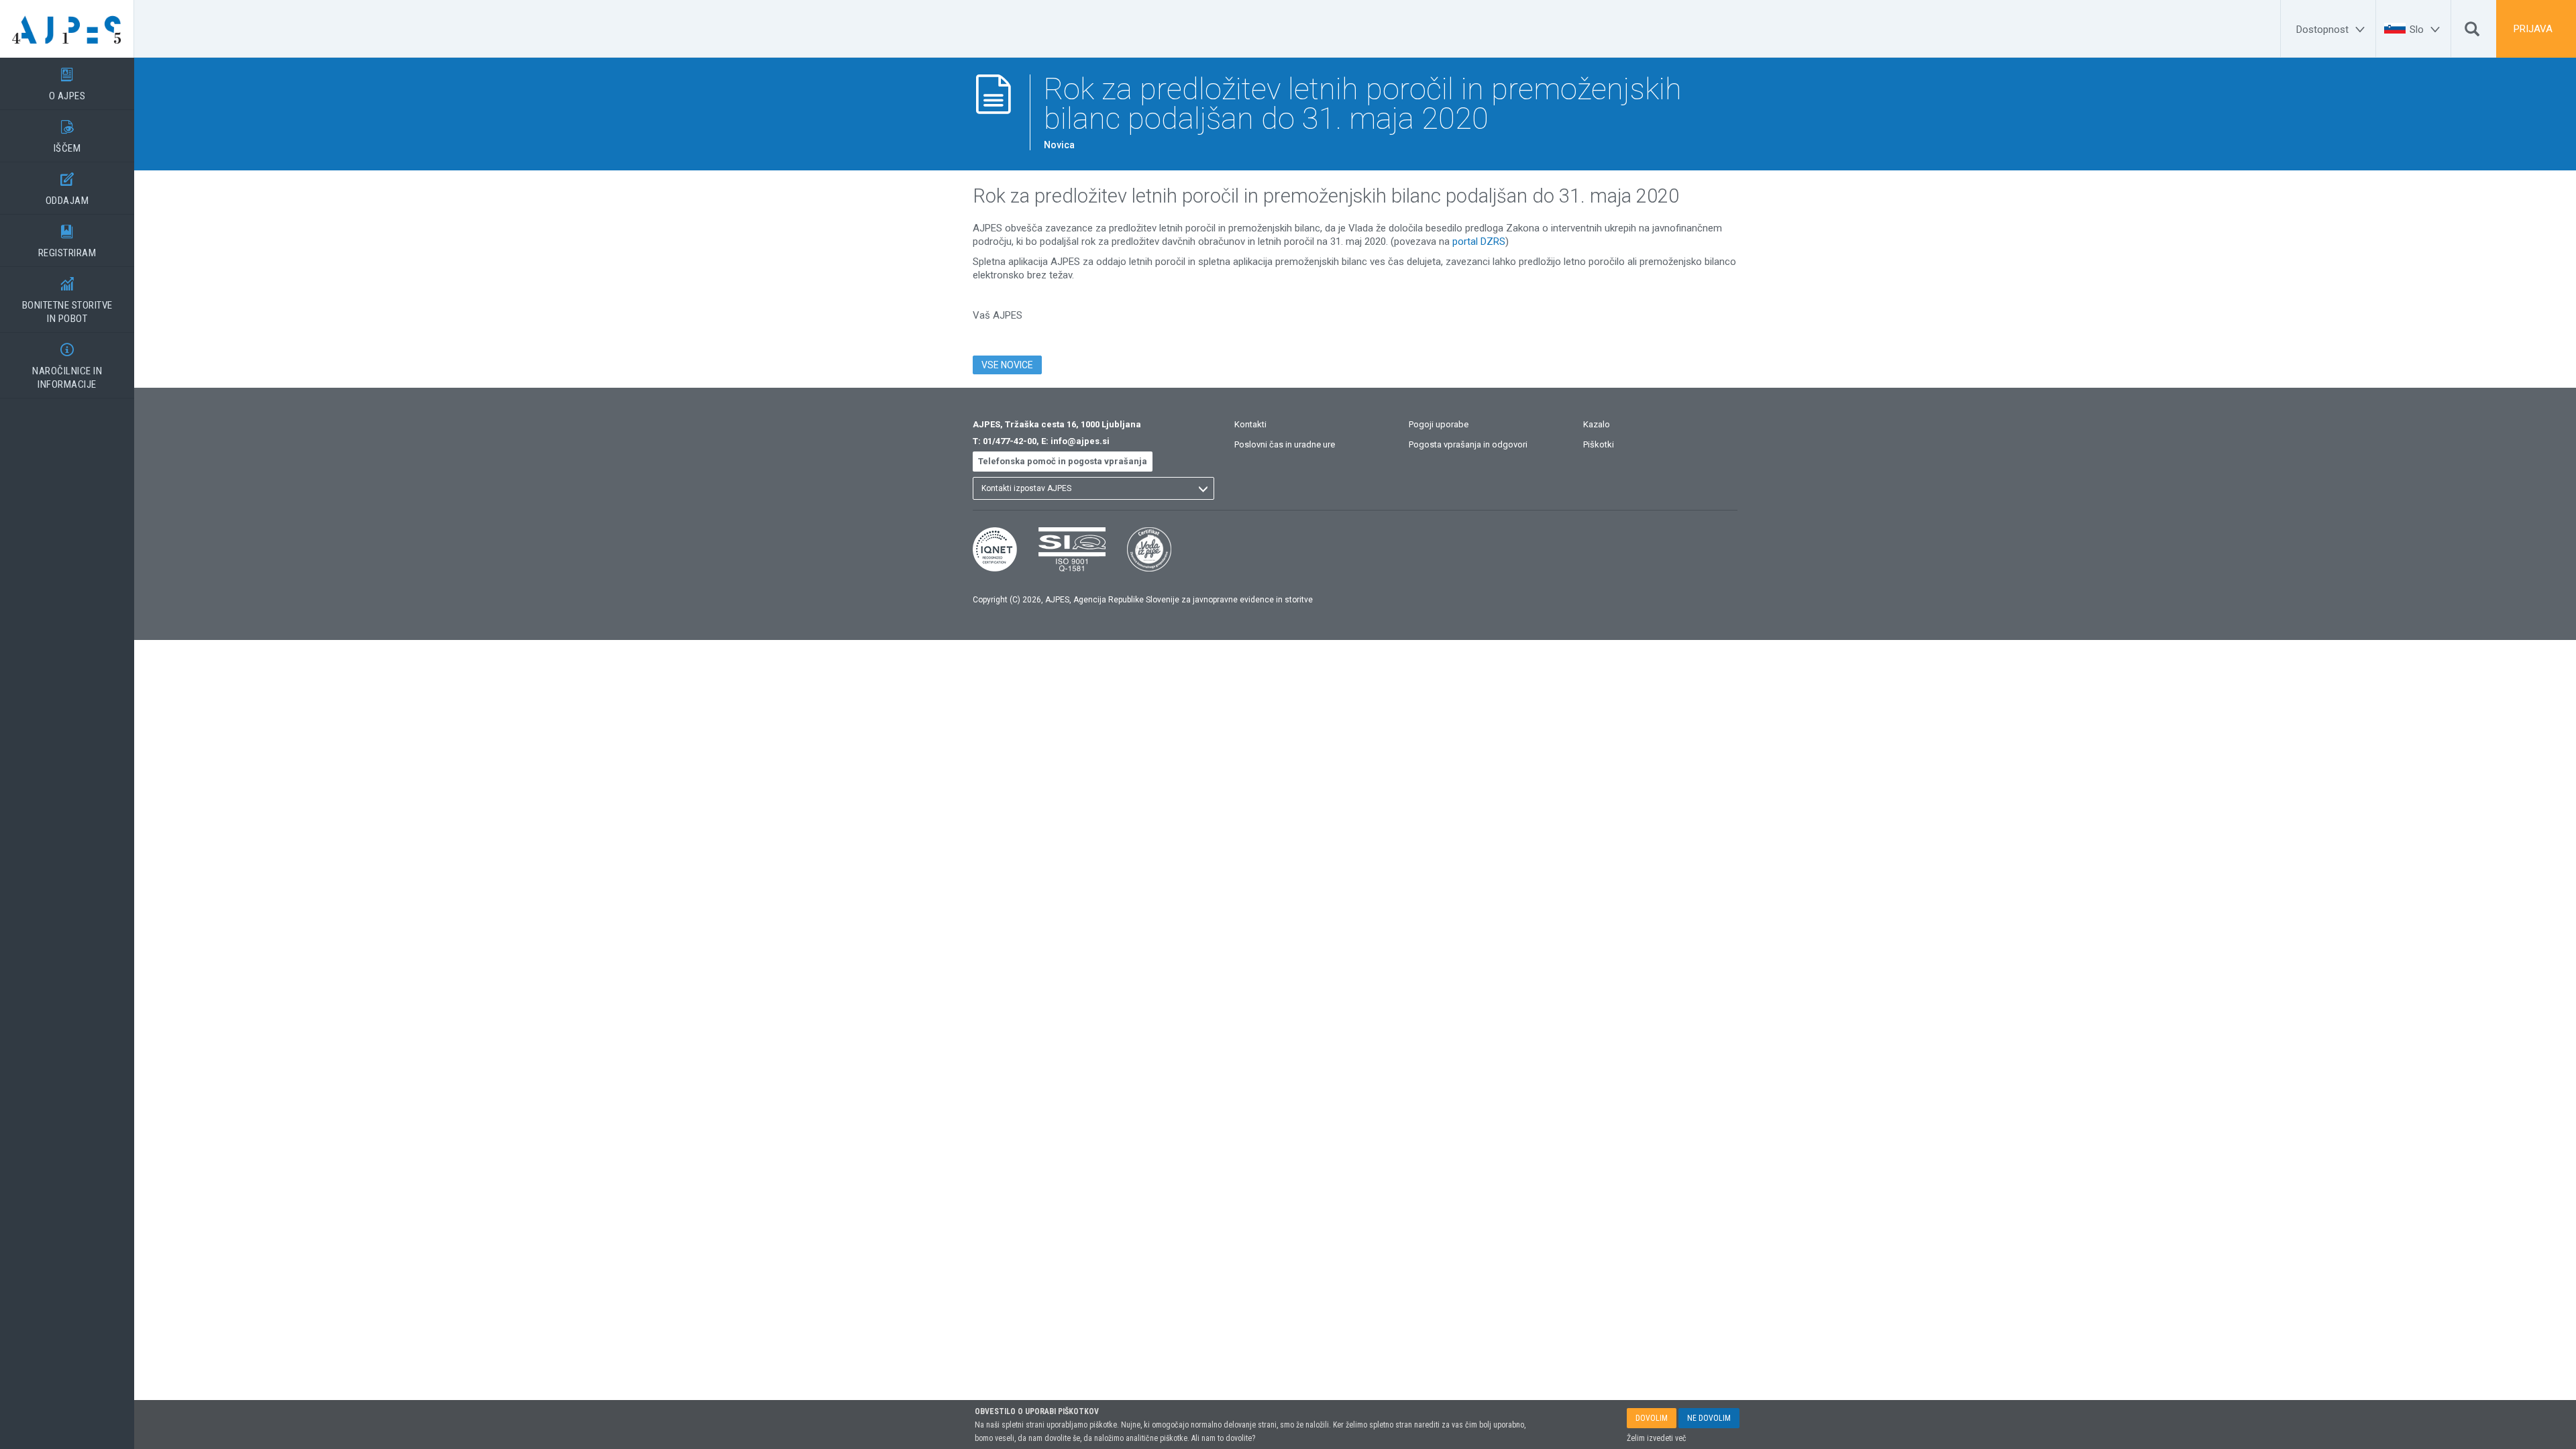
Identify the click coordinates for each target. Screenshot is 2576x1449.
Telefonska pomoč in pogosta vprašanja (1063, 461)
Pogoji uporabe (1439, 424)
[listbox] (1093, 488)
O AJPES (67, 85)
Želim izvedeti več (1657, 1438)
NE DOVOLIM (1709, 1418)
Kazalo (1597, 424)
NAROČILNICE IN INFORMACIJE (67, 367)
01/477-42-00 (1010, 441)
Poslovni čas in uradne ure (1285, 444)
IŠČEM (67, 137)
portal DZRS (1479, 241)
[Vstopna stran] (67, 29)
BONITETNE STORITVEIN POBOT (67, 301)
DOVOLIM (1652, 1418)
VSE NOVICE (1007, 365)
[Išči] (2472, 32)
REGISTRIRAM (67, 242)
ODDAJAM (67, 190)
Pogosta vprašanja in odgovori (1468, 444)
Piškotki (1599, 444)
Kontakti (1250, 424)
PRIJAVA (2533, 29)
